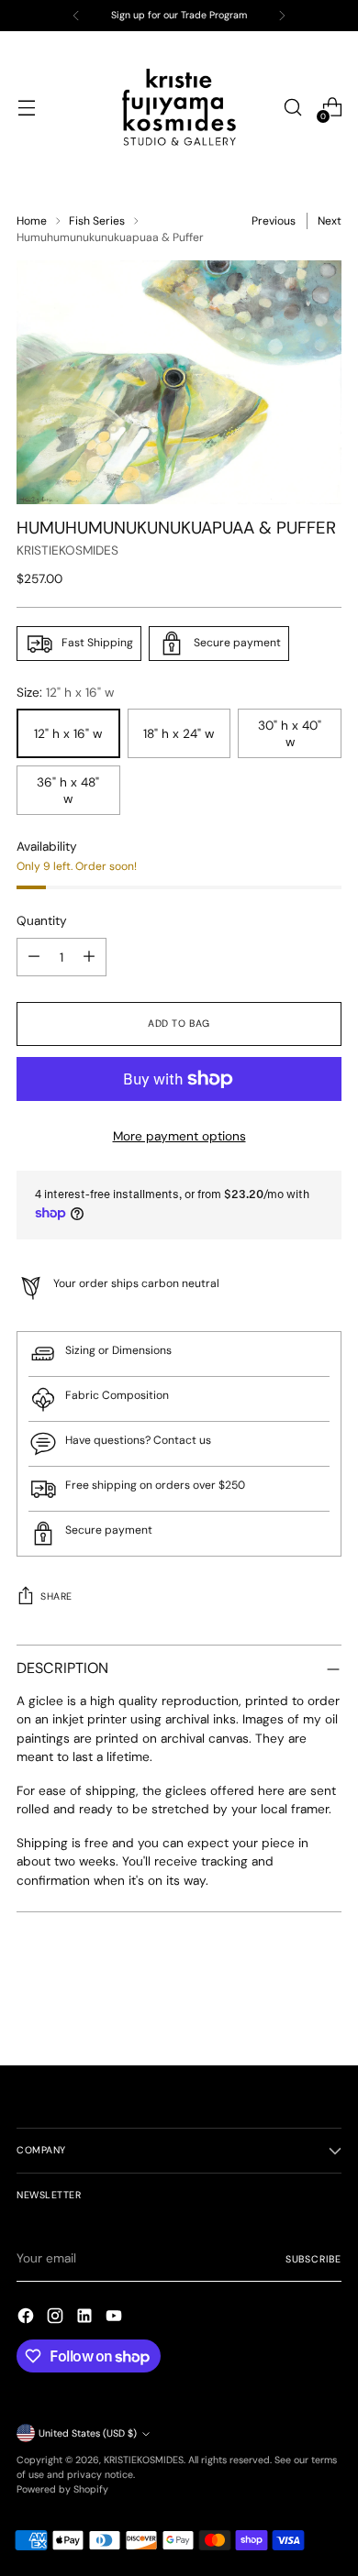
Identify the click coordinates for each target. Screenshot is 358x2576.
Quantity (42, 920)
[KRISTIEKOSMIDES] (179, 107)
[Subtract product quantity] (34, 957)
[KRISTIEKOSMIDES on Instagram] (57, 2318)
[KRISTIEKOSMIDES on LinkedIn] (86, 2318)
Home (32, 221)
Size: (65, 692)
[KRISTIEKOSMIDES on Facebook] (28, 2318)
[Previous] (76, 16)
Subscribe (313, 2259)
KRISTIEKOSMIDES (67, 550)
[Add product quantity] (89, 957)
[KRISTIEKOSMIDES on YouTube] (116, 2318)
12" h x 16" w (68, 733)
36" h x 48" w (68, 790)
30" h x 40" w (290, 733)
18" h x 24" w (179, 733)
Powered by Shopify (62, 2489)
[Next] (282, 16)
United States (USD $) (88, 2433)
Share (56, 1596)
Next (330, 221)
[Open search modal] (292, 108)
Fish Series (97, 221)
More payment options (179, 1136)
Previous (274, 221)
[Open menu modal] (26, 108)
